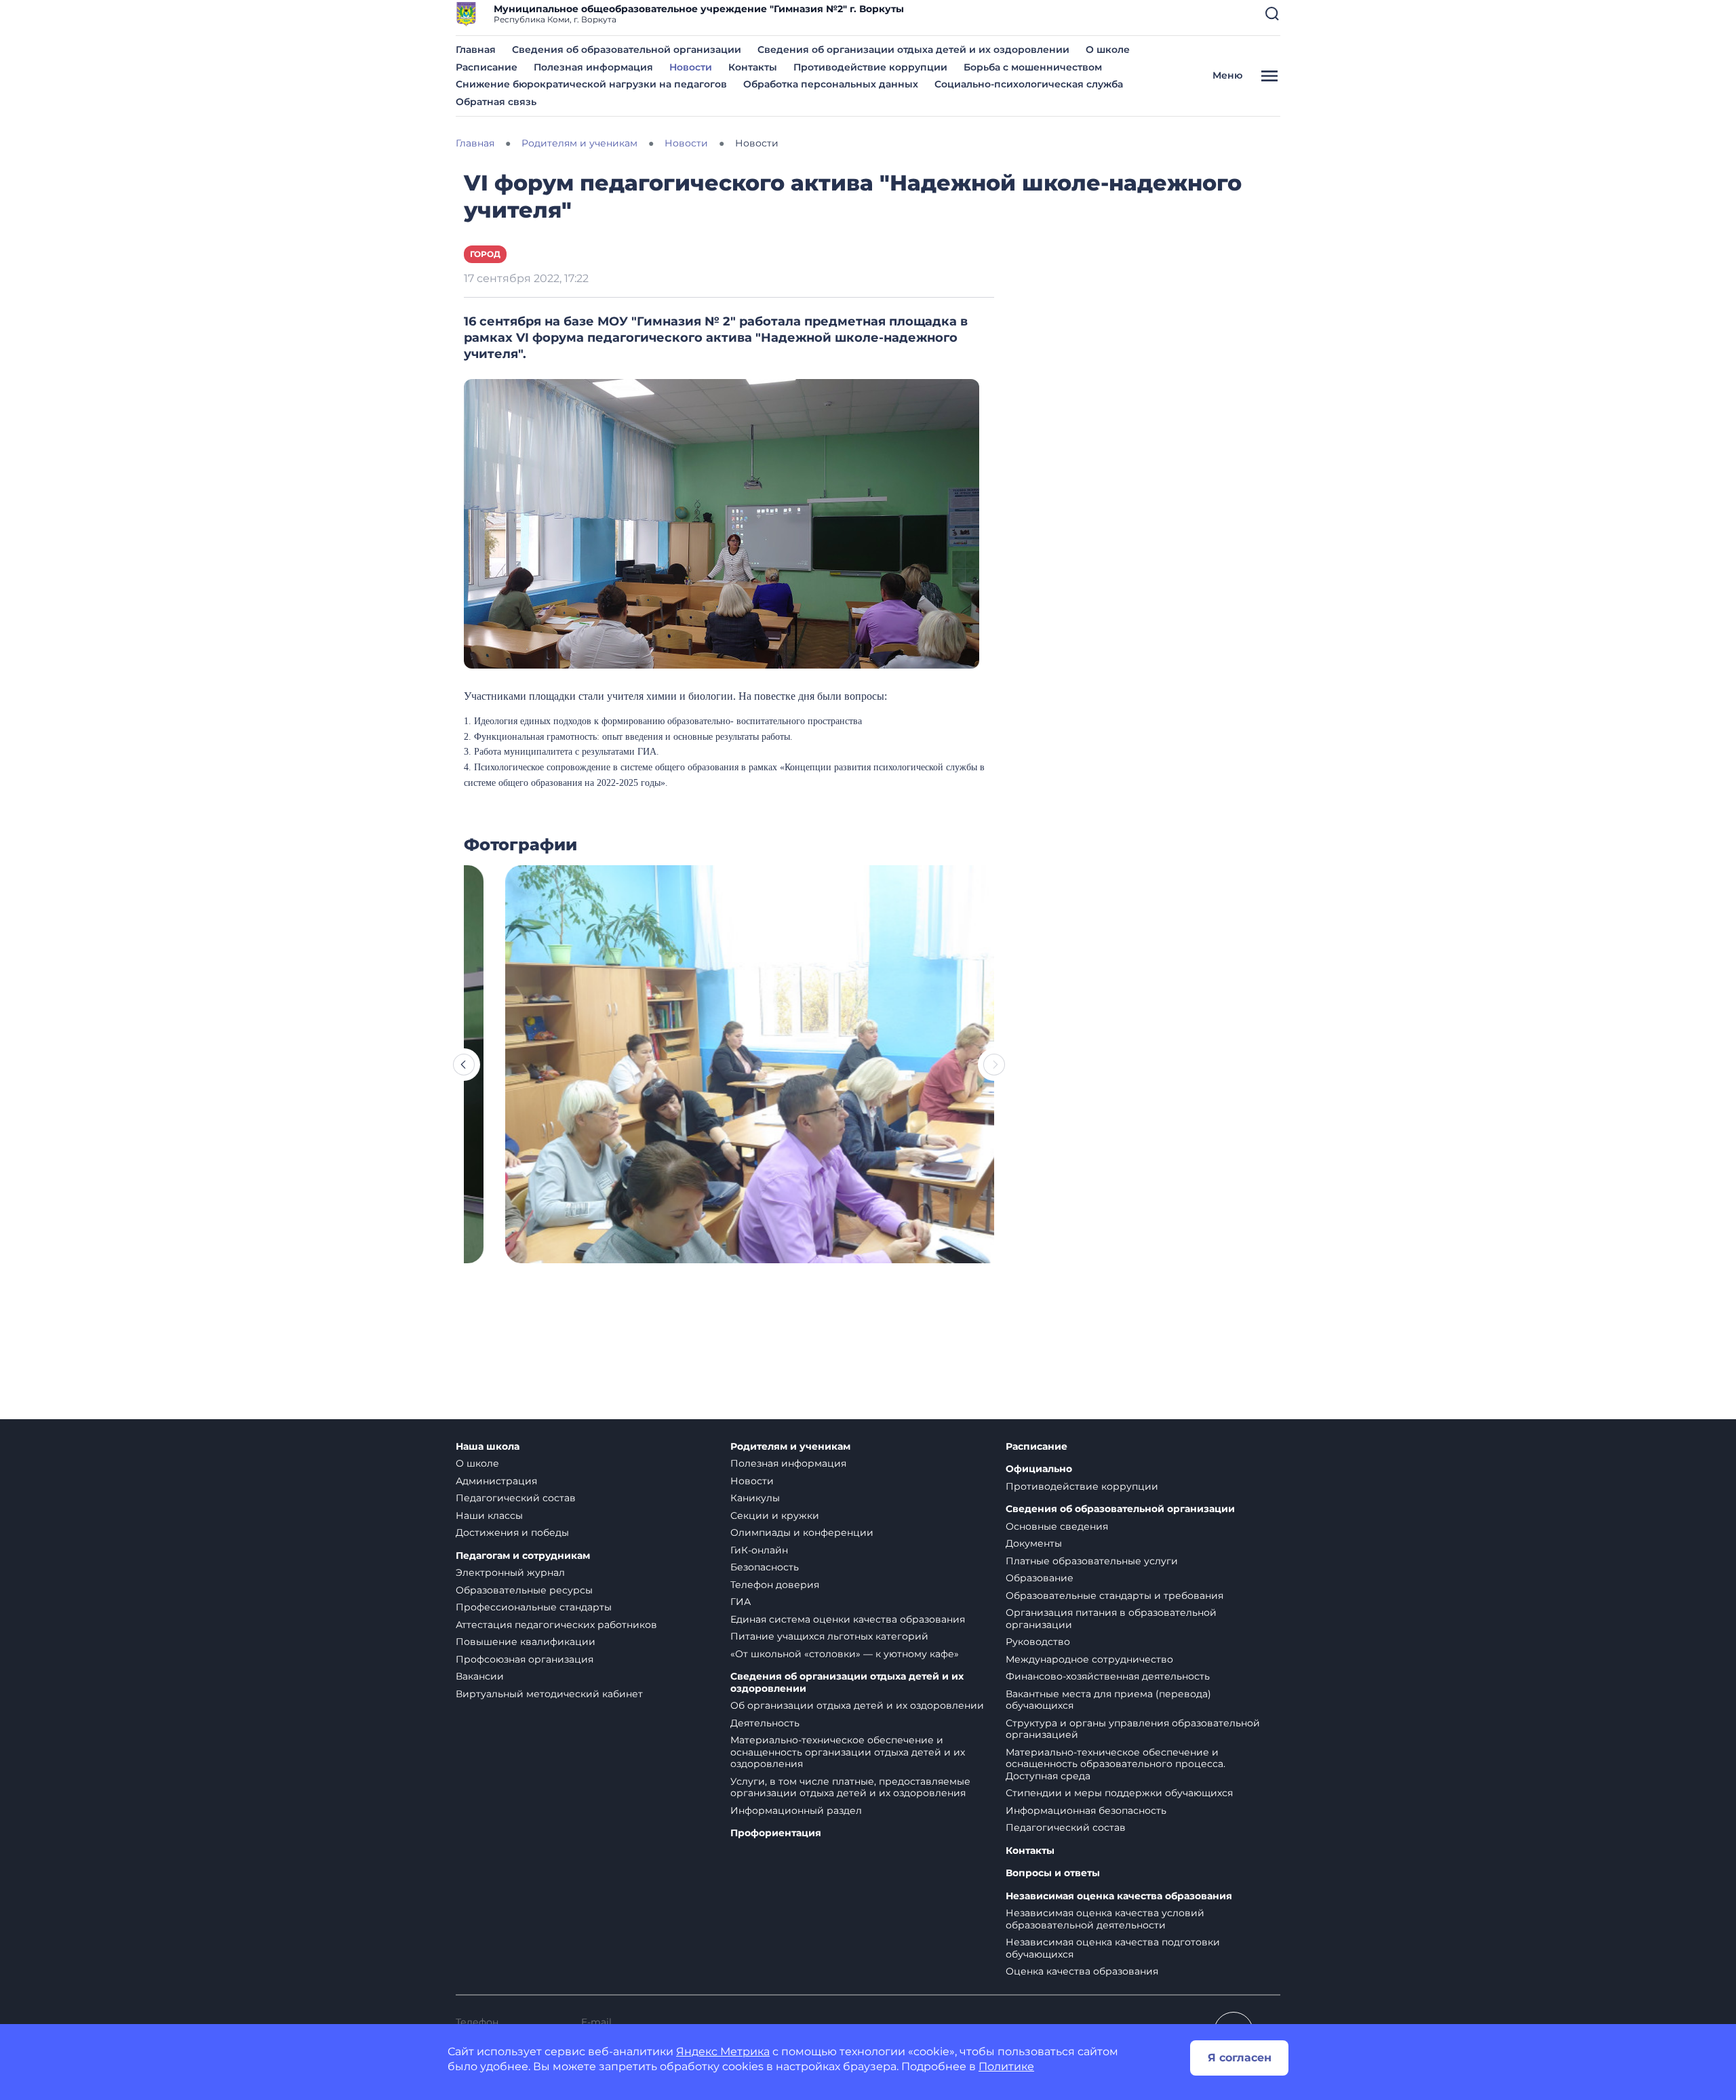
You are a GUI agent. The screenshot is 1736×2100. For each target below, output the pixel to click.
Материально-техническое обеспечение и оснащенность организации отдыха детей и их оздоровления (848, 1752)
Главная (476, 49)
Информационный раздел (796, 1810)
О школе (1108, 49)
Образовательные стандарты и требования (1114, 1596)
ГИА (741, 1602)
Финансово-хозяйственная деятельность (1108, 1676)
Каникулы (755, 1498)
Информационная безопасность (1086, 1810)
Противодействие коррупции (870, 67)
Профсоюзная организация (525, 1659)
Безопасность (765, 1567)
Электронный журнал (510, 1572)
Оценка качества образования (1082, 1971)
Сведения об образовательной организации (627, 49)
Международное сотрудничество (1089, 1659)
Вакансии (480, 1676)
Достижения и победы (512, 1532)
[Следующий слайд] (994, 1065)
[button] (1272, 14)
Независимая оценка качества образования (1119, 1896)
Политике (1006, 2066)
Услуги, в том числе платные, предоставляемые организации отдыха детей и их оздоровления (850, 1787)
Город (485, 254)
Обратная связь (496, 102)
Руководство (1038, 1642)
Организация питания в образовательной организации (1111, 1619)
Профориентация (776, 1833)
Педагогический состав (516, 1498)
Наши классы (489, 1515)
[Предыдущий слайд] (464, 1065)
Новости (691, 67)
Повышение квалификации (526, 1642)
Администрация (496, 1481)
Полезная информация (593, 67)
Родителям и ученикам (790, 1447)
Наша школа (488, 1447)
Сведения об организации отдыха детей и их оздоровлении (913, 49)
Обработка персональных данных (831, 84)
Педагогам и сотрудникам (523, 1556)
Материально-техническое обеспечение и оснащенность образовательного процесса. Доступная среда (1116, 1764)
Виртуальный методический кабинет (549, 1694)
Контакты (753, 67)
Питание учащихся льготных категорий (829, 1636)
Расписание (487, 67)
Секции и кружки (775, 1515)
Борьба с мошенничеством (1033, 67)
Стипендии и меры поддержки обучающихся (1119, 1793)
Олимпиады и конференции (802, 1532)
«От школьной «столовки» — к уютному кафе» (845, 1654)
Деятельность (765, 1723)
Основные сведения (1057, 1526)
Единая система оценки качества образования (848, 1619)
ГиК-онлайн (759, 1550)
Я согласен (1240, 2058)
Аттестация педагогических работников (556, 1625)
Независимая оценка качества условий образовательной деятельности (1105, 1919)
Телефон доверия (775, 1585)
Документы (1034, 1543)
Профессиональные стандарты (534, 1607)
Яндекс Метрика (723, 2052)
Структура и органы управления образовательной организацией (1133, 1729)
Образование (1040, 1578)
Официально (1039, 1469)
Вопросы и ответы (1053, 1873)
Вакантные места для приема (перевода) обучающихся (1108, 1700)
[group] (729, 1064)
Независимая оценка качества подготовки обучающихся (1113, 1948)
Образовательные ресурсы (524, 1590)
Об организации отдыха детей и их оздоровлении (857, 1705)
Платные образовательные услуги (1092, 1561)
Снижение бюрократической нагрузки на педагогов (591, 84)
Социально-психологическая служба (1029, 84)
